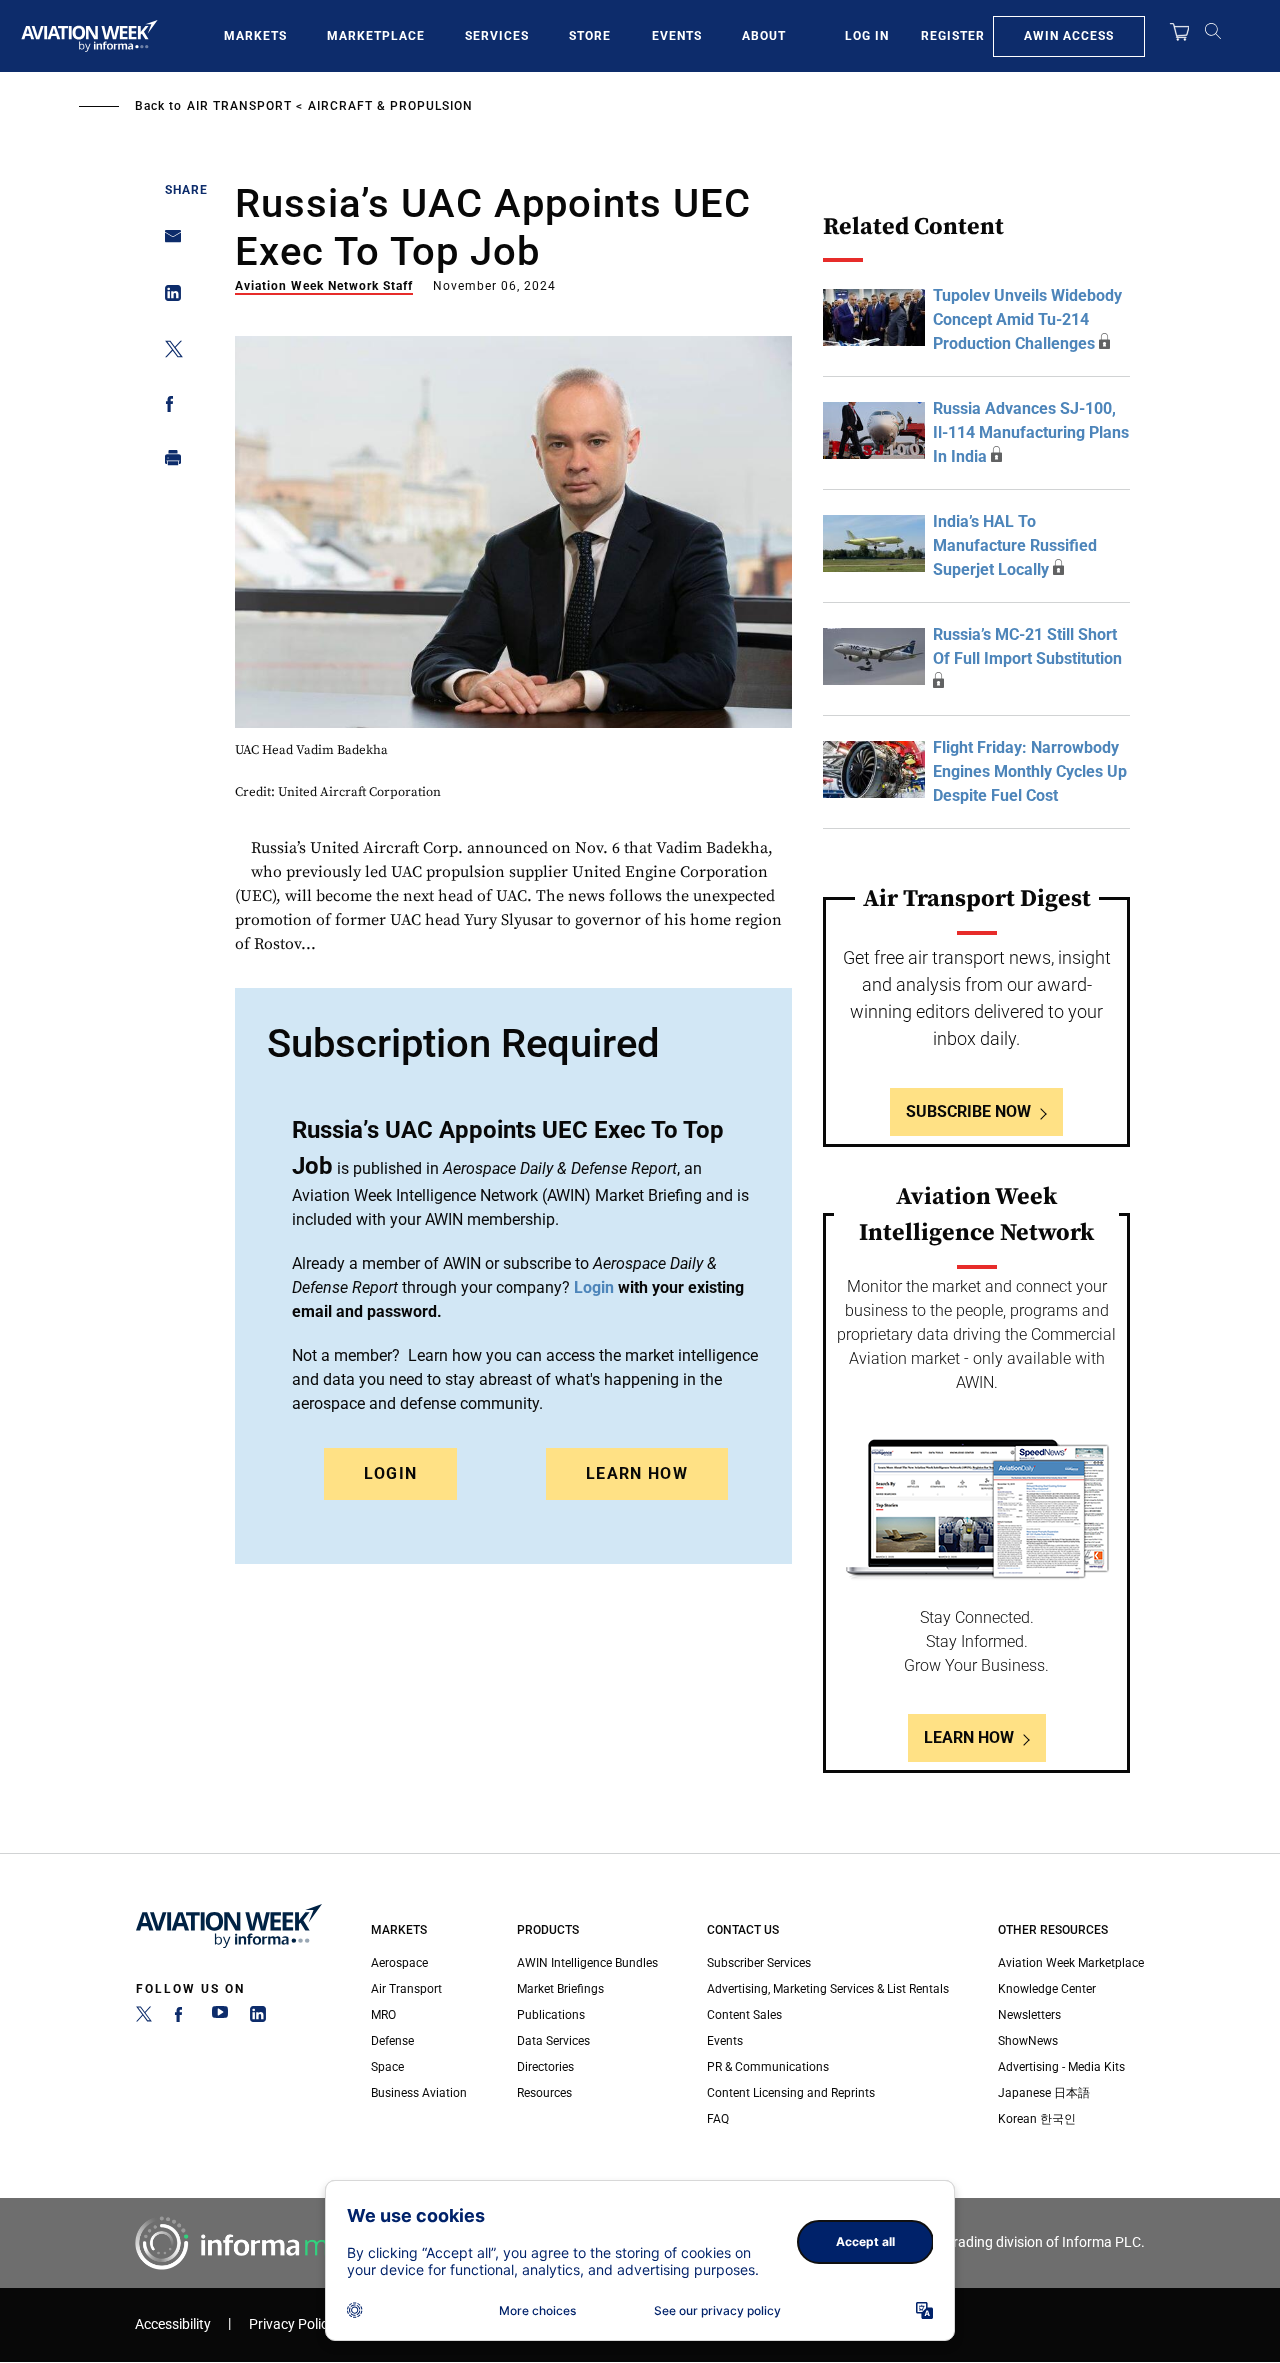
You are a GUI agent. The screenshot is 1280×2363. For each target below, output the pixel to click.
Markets (255, 36)
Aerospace (399, 1963)
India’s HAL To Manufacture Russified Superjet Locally (1015, 545)
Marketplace (376, 36)
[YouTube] (220, 2018)
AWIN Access (1069, 36)
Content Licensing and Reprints (791, 2093)
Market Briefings (560, 1989)
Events (677, 36)
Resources (544, 2093)
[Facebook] (182, 2018)
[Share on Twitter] (167, 352)
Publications (551, 2015)
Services (497, 36)
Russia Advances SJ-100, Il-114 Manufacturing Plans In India (1031, 432)
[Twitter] (144, 2018)
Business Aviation (419, 2093)
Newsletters (1029, 2015)
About (764, 36)
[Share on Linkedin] (167, 297)
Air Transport (239, 106)
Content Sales (744, 2015)
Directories (545, 2067)
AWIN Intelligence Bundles (587, 1963)
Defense (392, 2041)
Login (391, 1473)
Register (953, 36)
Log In (867, 36)
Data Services (553, 2041)
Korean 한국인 (1037, 2119)
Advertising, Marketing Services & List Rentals (828, 1989)
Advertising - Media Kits (1061, 2067)
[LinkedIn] (258, 2018)
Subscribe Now (968, 1111)
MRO (383, 2015)
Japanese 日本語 (1044, 2093)
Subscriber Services (759, 1963)
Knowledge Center (1047, 1989)
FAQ (718, 2119)
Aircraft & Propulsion (390, 106)
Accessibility (173, 2324)
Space (387, 2067)
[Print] (167, 462)
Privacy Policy (292, 2324)
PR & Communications (768, 2067)
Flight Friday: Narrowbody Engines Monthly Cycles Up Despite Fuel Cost (1030, 771)
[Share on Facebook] (167, 407)
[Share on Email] (167, 242)
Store (590, 36)
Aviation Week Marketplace (1071, 1963)
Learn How (637, 1473)
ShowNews (1028, 2041)
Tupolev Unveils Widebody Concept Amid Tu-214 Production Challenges (1027, 319)
